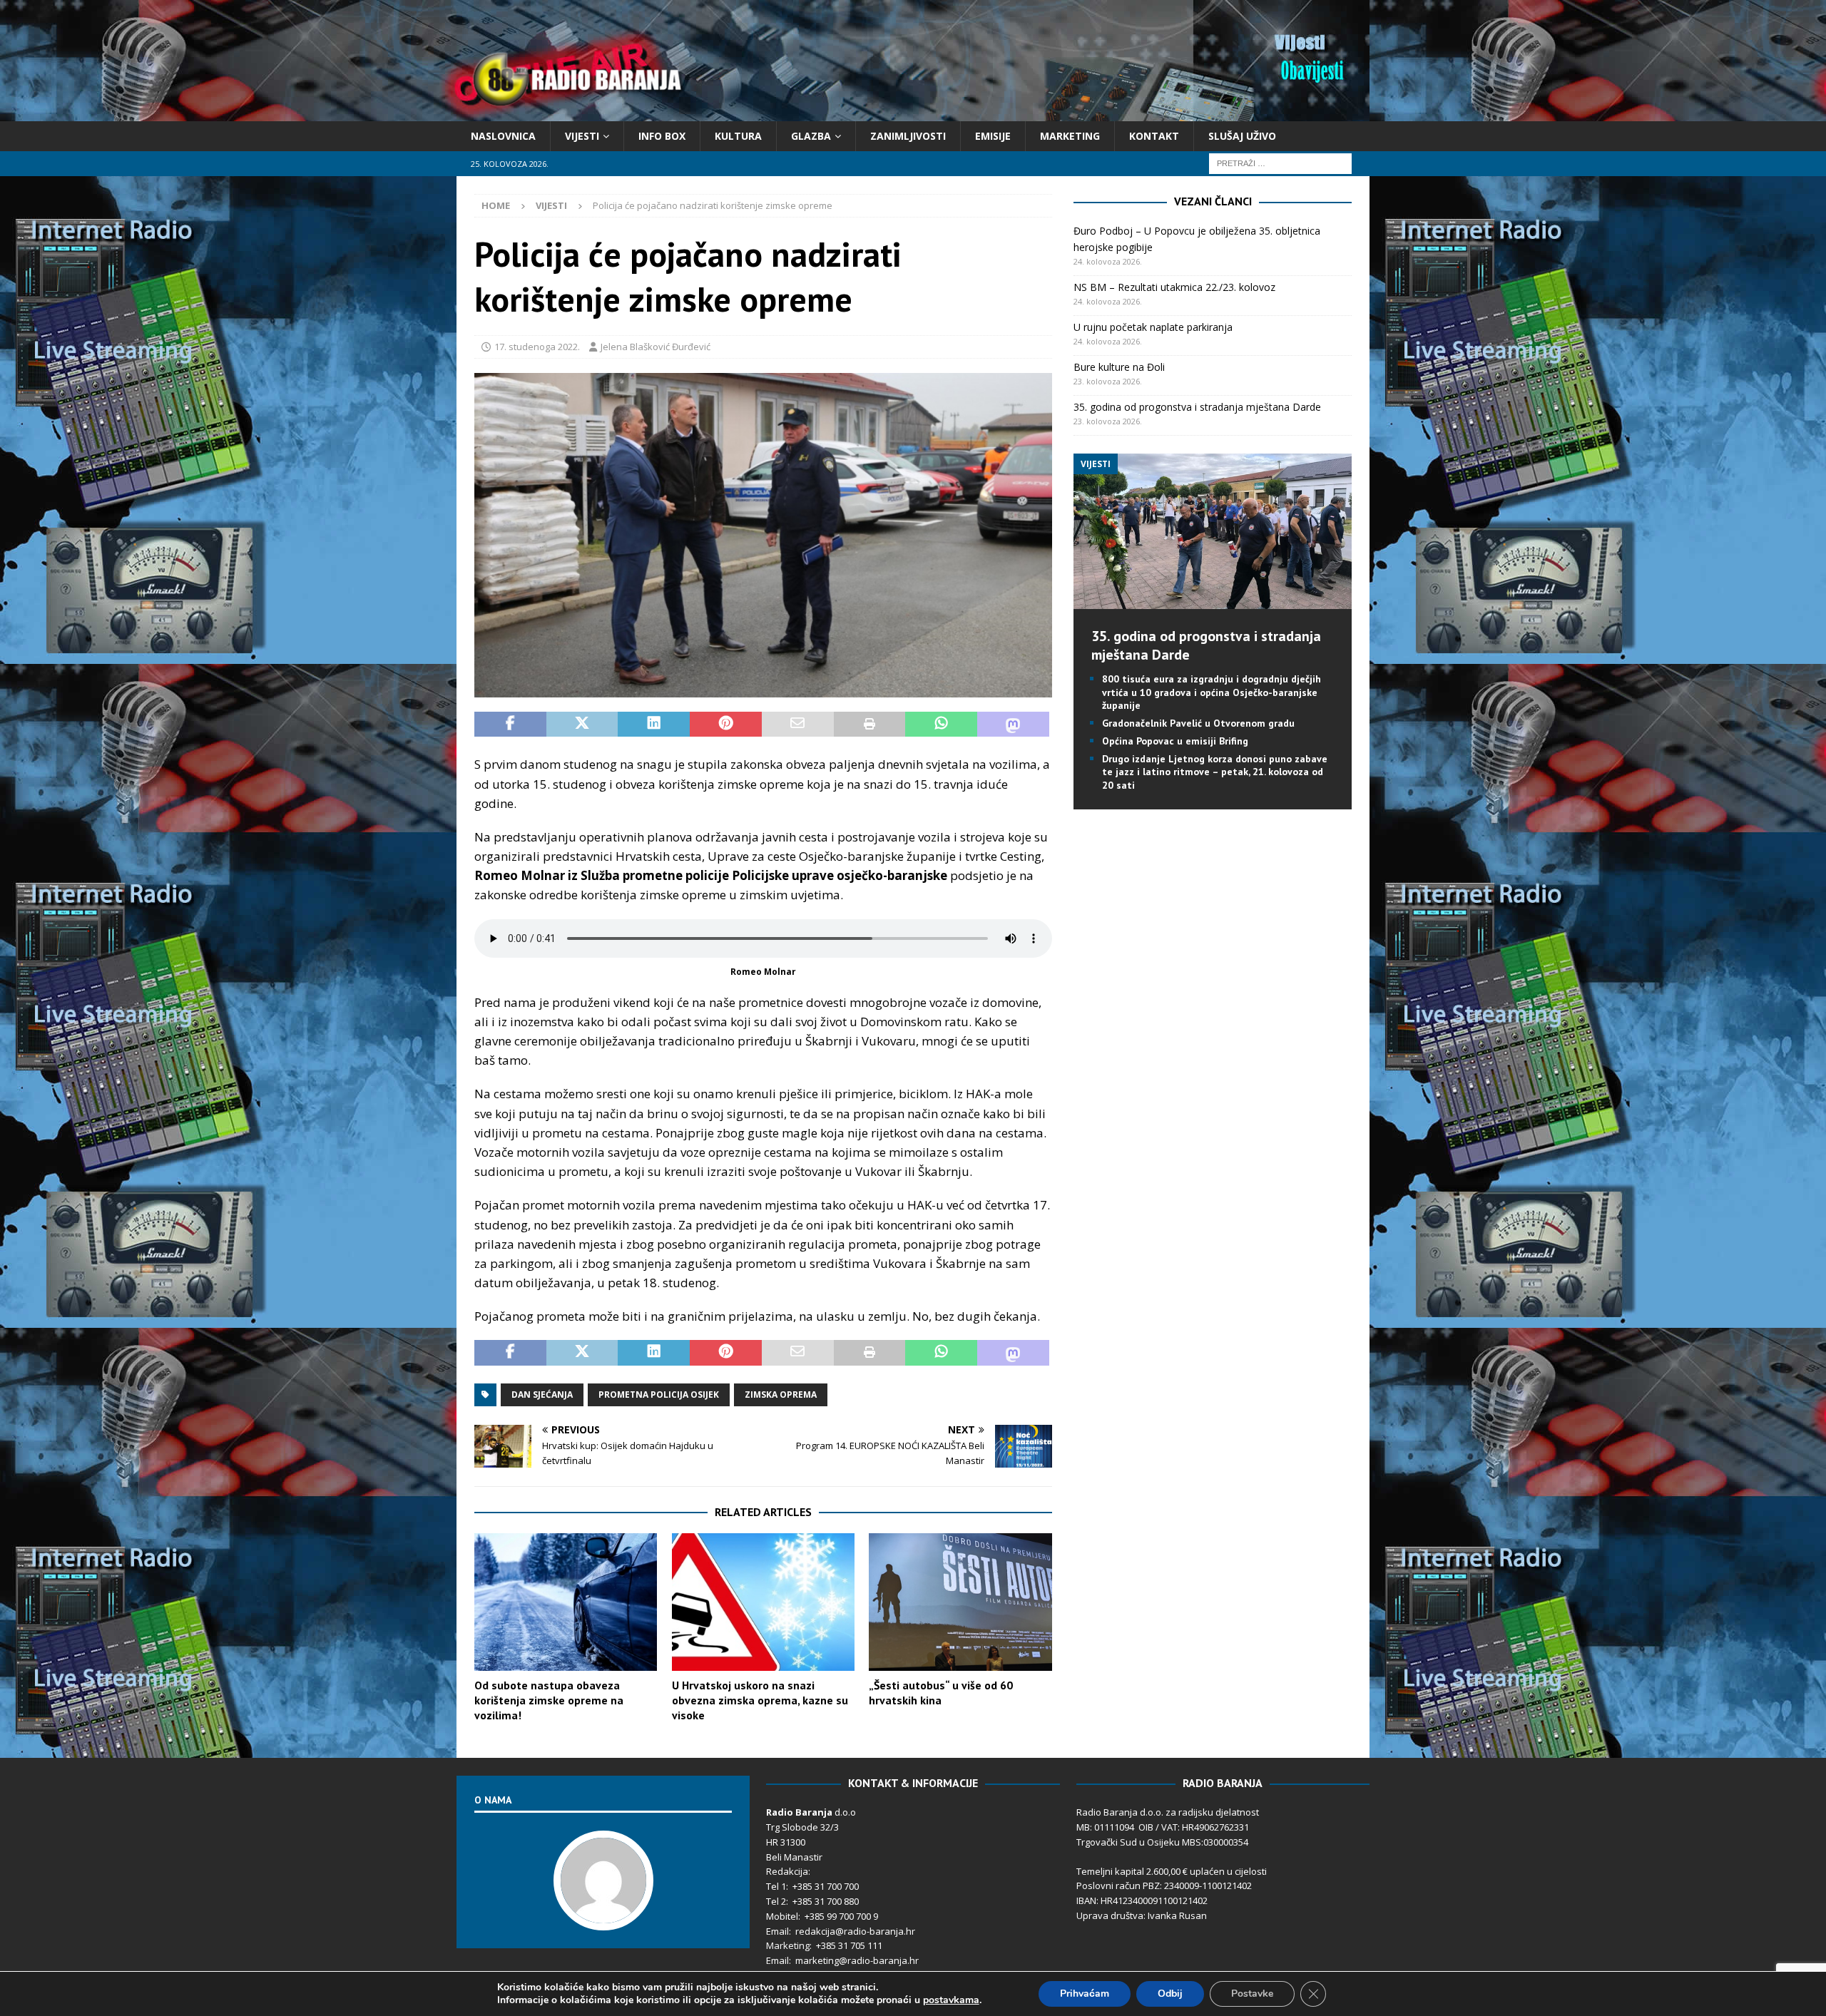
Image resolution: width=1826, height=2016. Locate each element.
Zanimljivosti (908, 136)
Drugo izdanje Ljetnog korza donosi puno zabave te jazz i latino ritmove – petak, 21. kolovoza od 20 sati (1215, 772)
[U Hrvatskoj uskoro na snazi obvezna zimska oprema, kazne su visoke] (763, 1602)
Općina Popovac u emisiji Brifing (1175, 741)
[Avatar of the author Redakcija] (603, 1915)
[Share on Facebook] (510, 725)
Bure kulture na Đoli (1119, 367)
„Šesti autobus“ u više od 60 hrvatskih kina (941, 1693)
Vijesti (582, 136)
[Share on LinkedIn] (654, 725)
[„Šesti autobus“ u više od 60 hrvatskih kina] (960, 1602)
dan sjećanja (542, 1395)
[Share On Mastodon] (1013, 725)
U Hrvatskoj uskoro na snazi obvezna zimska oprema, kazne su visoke (760, 1700)
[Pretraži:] (1280, 163)
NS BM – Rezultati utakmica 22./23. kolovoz (1174, 287)
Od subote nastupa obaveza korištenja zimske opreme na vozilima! (549, 1700)
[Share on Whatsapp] (941, 725)
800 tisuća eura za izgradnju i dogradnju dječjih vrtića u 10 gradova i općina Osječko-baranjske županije (1212, 692)
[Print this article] (870, 725)
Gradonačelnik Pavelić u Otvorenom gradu (1198, 723)
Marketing (1070, 136)
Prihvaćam (1085, 1994)
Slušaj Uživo (1242, 136)
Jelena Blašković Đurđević (656, 347)
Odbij (1170, 1994)
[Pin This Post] (726, 725)
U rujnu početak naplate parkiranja (1153, 327)
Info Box (662, 136)
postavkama (951, 2000)
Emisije (993, 136)
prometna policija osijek (659, 1395)
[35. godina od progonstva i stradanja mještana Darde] (1212, 601)
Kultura (738, 136)
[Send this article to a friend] (798, 725)
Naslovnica (503, 136)
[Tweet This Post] (582, 725)
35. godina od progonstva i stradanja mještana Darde (1197, 407)
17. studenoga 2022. (537, 347)
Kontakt (1154, 136)
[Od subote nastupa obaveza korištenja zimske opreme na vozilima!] (566, 1602)
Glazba (811, 136)
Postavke (1252, 1994)
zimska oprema (781, 1395)
